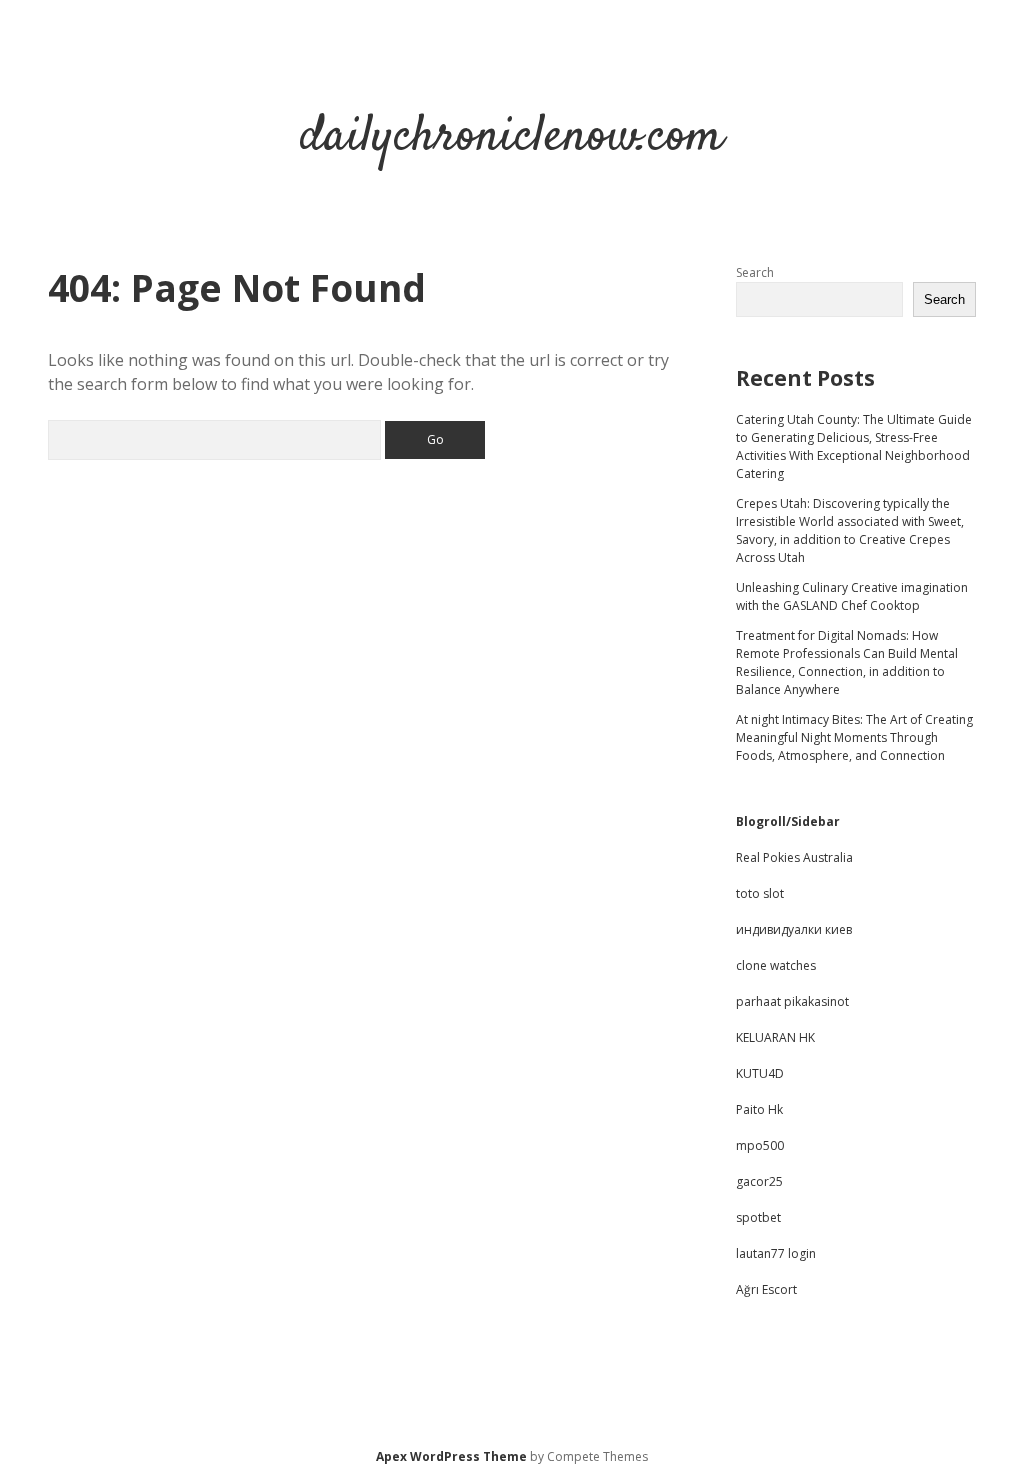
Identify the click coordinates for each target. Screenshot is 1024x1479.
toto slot (760, 893)
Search (755, 272)
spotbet (758, 1217)
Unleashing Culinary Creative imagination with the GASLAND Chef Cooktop (852, 596)
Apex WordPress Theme (451, 1456)
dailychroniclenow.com (512, 137)
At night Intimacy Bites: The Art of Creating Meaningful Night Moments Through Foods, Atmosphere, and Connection (854, 737)
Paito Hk (759, 1109)
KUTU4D (760, 1073)
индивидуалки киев (794, 929)
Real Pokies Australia (794, 857)
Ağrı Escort (766, 1289)
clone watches (776, 965)
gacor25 (759, 1181)
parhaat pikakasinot (792, 1001)
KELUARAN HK (775, 1037)
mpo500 (760, 1145)
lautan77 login (776, 1253)
